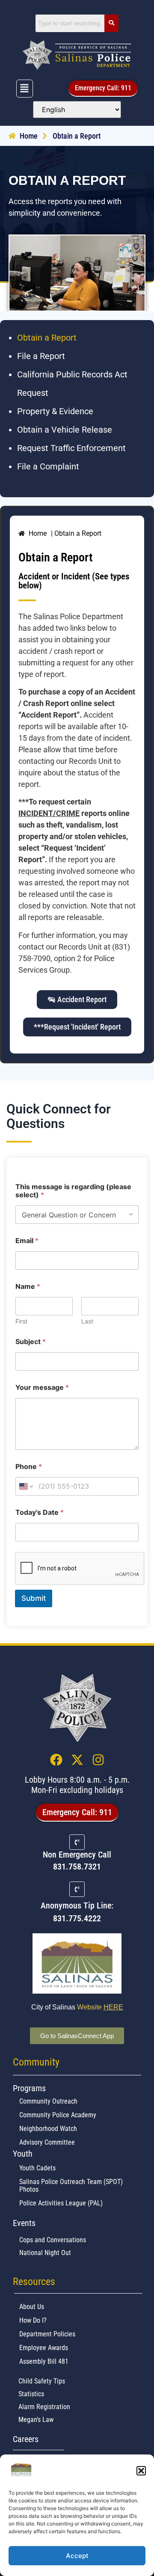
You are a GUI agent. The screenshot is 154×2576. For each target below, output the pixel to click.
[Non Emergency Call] (77, 1842)
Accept (77, 2556)
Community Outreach (48, 2101)
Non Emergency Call (77, 1855)
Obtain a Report (47, 338)
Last (87, 1321)
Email (27, 1241)
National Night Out (45, 2252)
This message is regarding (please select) (73, 1191)
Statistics (31, 2393)
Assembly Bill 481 (44, 2361)
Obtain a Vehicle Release (65, 430)
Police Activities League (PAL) (61, 2203)
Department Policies (47, 2334)
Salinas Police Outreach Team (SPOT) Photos (71, 2185)
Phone (29, 1467)
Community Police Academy (58, 2115)
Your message (42, 1387)
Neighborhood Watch (48, 2128)
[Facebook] (56, 1760)
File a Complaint (48, 466)
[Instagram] (98, 1760)
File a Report (41, 356)
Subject (31, 1342)
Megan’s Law (36, 2419)
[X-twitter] (77, 1760)
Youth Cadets (37, 2168)
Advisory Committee (47, 2142)
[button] (141, 2471)
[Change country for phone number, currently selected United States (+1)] (25, 1486)
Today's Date (40, 1512)
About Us (32, 2306)
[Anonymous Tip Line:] (77, 1889)
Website (100, 2007)
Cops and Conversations (53, 2239)
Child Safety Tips (42, 2381)
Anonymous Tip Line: (77, 1905)
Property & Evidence (55, 411)
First (21, 1321)
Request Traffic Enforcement (71, 448)
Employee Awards (44, 2347)
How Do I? (33, 2320)
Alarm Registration (44, 2406)
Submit (34, 1598)
